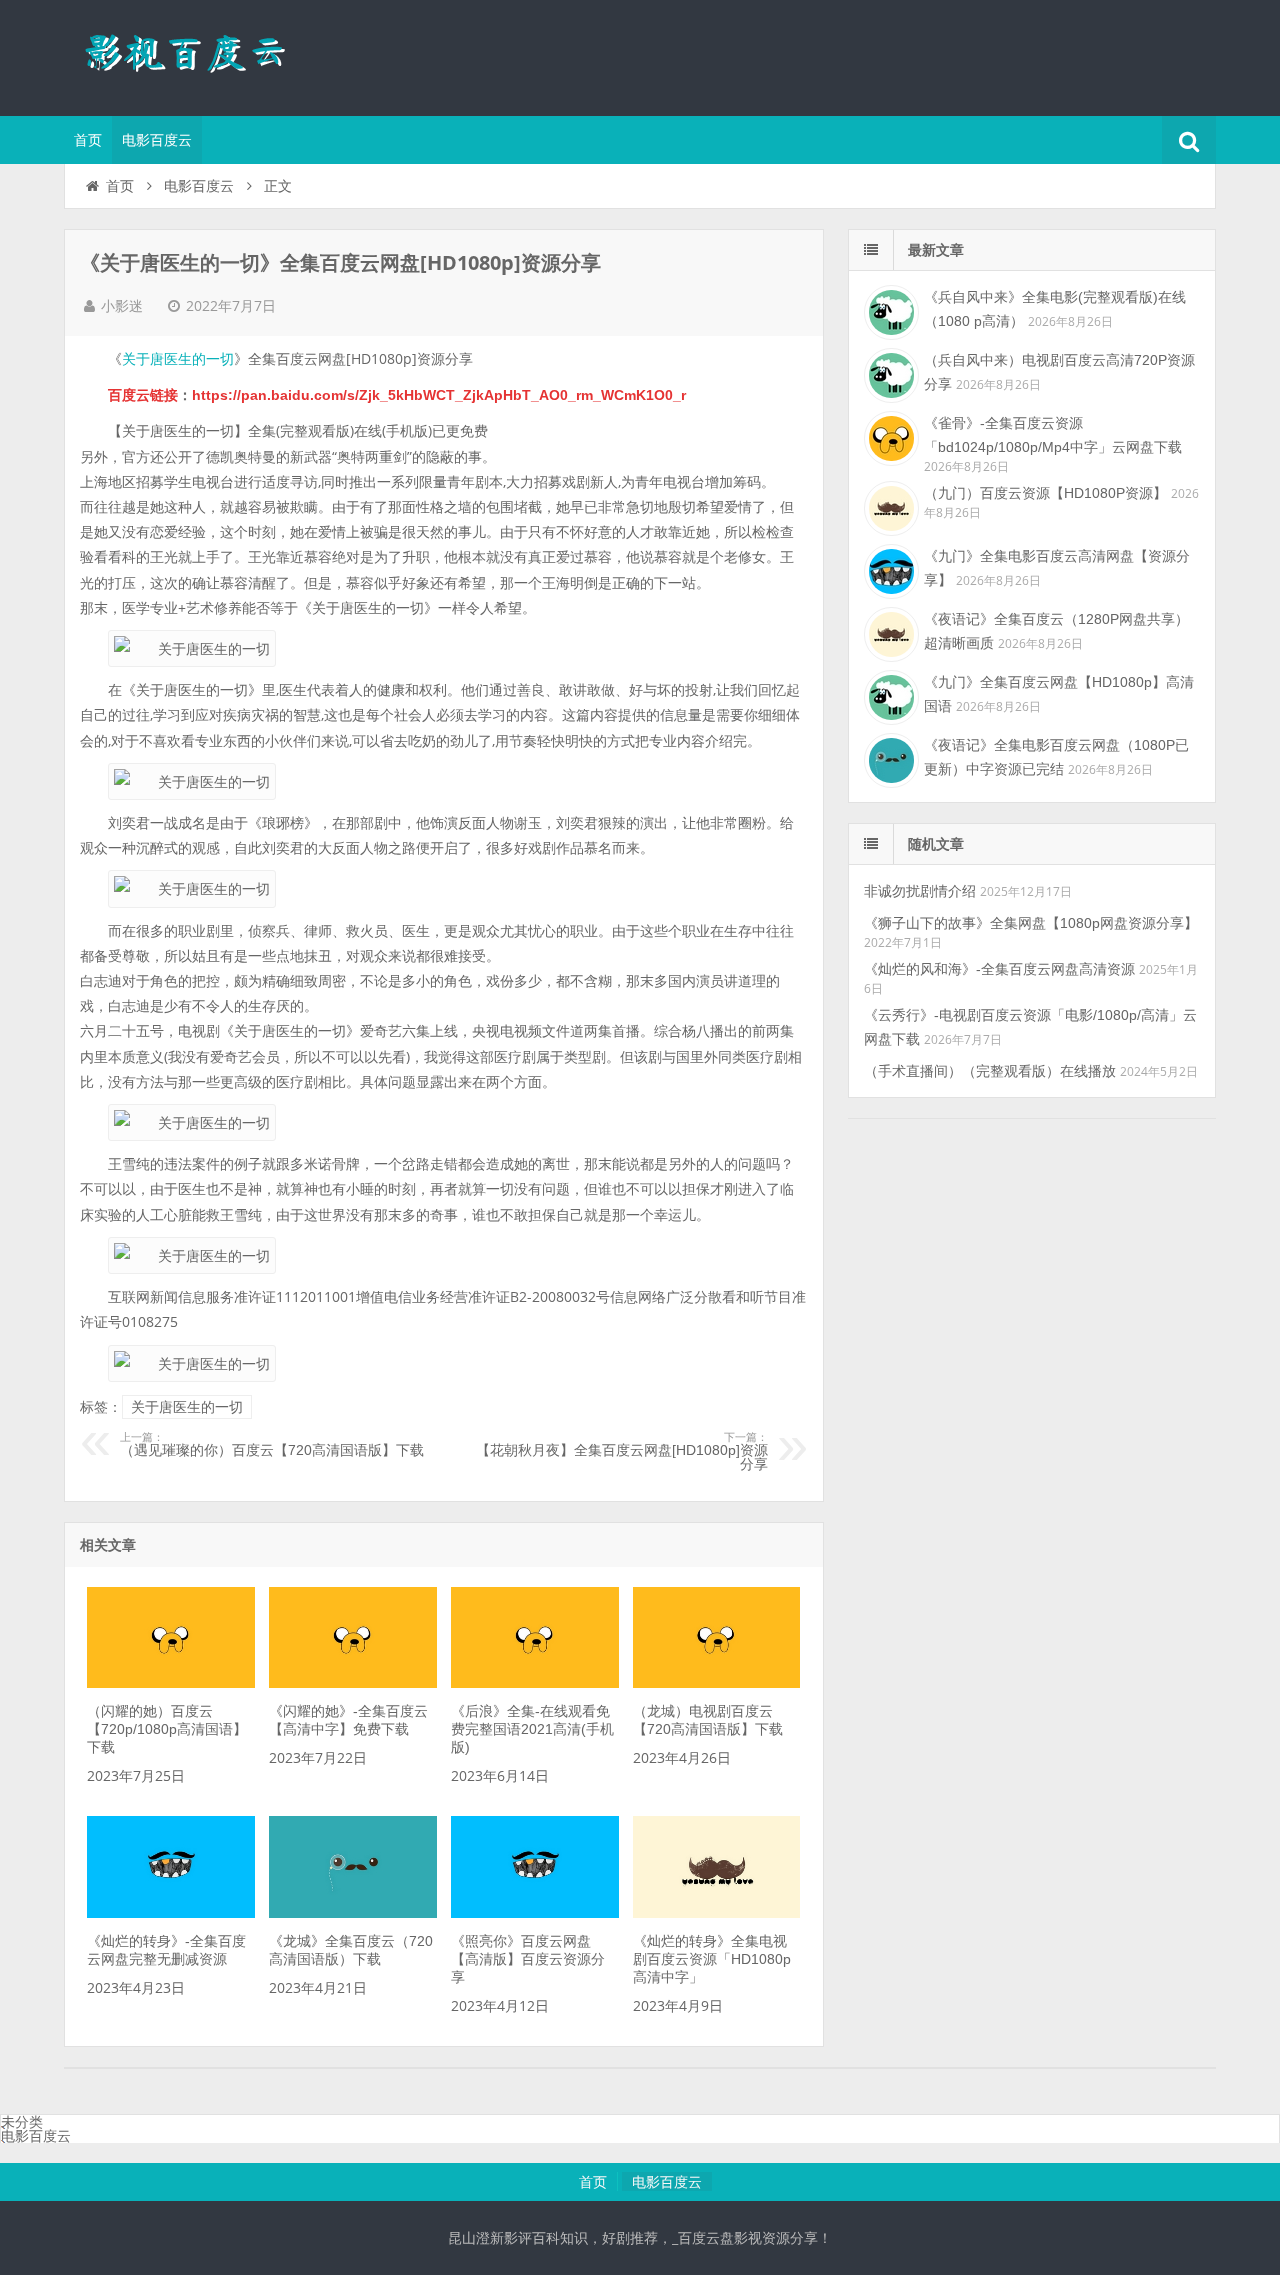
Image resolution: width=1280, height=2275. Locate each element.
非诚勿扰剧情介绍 (920, 891)
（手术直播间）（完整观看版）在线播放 (990, 1071)
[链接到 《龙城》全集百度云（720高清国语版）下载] (352, 1913)
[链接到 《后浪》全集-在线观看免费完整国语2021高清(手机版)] (534, 1683)
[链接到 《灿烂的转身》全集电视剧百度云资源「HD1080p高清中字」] (716, 1913)
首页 (88, 140)
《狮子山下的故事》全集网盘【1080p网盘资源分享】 (1031, 923)
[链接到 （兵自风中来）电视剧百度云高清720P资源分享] (889, 373)
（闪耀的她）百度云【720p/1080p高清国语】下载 (167, 1729)
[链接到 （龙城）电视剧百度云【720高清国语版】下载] (716, 1683)
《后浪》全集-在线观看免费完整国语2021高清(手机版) (532, 1729)
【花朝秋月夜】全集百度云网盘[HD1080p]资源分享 (622, 1452)
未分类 (22, 2122)
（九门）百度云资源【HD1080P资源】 (1045, 493)
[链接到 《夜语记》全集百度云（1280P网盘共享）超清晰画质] (889, 632)
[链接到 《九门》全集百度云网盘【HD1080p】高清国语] (889, 695)
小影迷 (122, 306)
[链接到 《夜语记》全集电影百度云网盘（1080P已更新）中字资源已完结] (889, 758)
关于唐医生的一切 (178, 359)
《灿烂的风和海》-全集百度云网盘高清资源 (999, 969)
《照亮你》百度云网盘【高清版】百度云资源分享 (528, 1959)
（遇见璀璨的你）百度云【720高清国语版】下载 (272, 1445)
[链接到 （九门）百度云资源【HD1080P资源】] (889, 506)
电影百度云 (157, 140)
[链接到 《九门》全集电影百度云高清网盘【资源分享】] (889, 569)
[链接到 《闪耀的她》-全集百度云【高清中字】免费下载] (352, 1683)
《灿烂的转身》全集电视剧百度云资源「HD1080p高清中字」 (712, 1959)
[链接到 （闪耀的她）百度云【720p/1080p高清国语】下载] (170, 1683)
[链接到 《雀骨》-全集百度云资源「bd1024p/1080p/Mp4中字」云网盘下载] (889, 436)
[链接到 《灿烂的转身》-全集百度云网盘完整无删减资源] (170, 1913)
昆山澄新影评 (194, 55)
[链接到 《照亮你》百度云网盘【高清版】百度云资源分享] (534, 1913)
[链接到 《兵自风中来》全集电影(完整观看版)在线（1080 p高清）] (889, 310)
